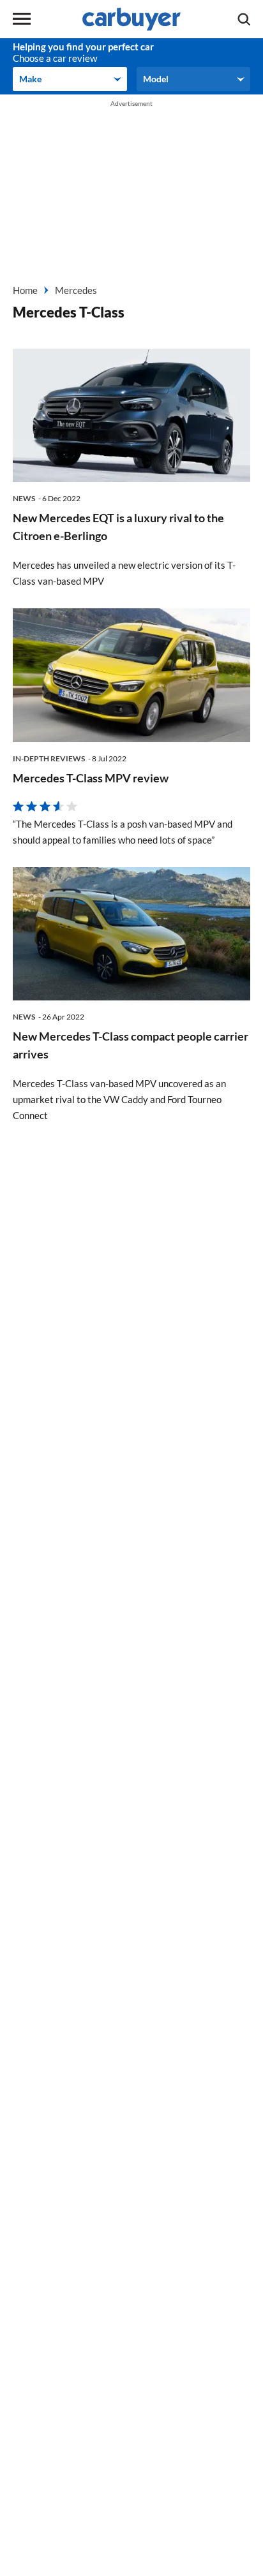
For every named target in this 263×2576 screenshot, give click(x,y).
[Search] (244, 19)
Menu (22, 19)
